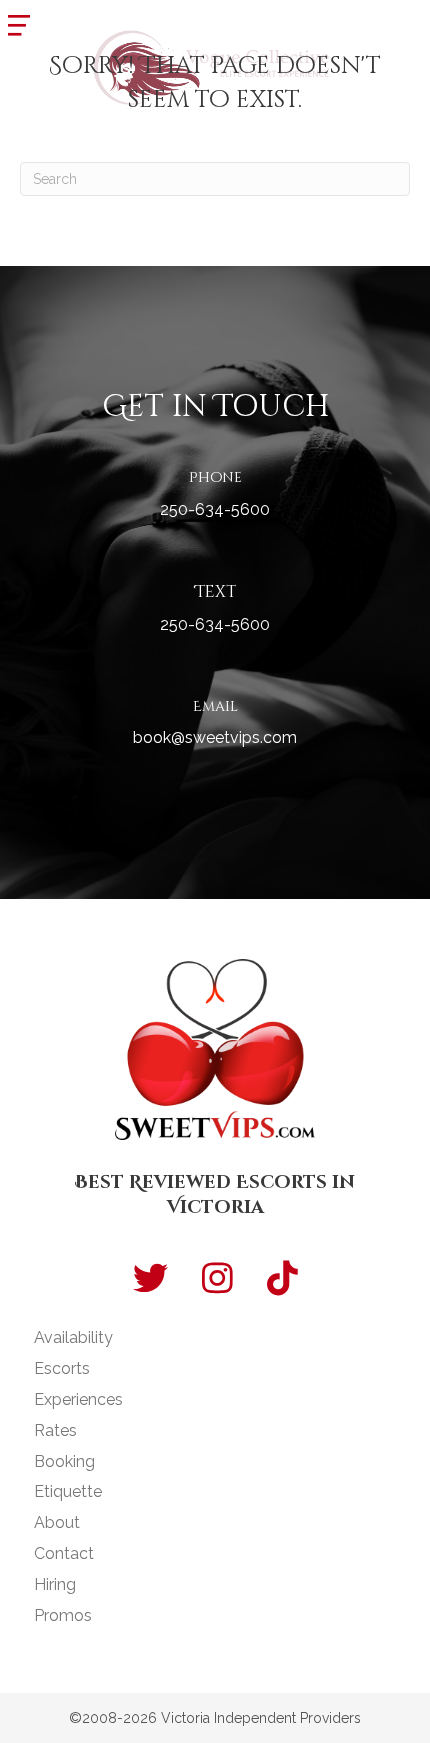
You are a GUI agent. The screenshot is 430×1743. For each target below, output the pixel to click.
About (57, 1522)
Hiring (55, 1584)
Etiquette (68, 1491)
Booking (64, 1461)
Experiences (78, 1399)
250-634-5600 (215, 509)
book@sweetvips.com (215, 737)
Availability (73, 1337)
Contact (64, 1553)
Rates (55, 1430)
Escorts (62, 1368)
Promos (63, 1615)
